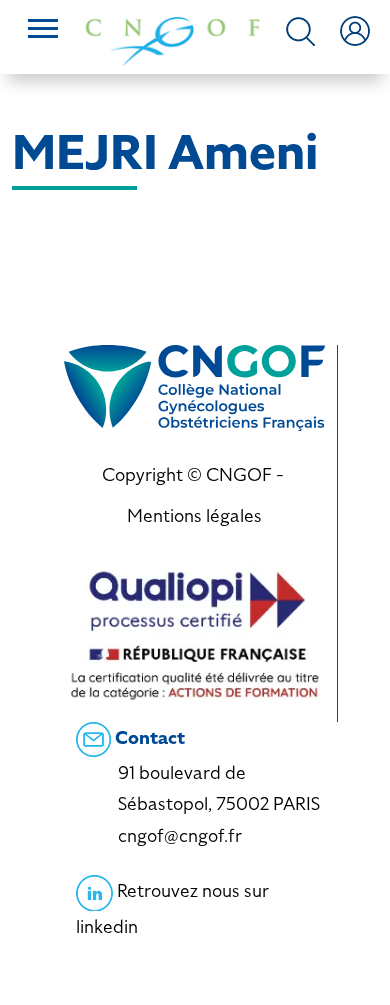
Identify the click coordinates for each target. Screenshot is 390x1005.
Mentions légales (194, 515)
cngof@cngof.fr (180, 835)
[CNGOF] (172, 39)
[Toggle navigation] (43, 31)
